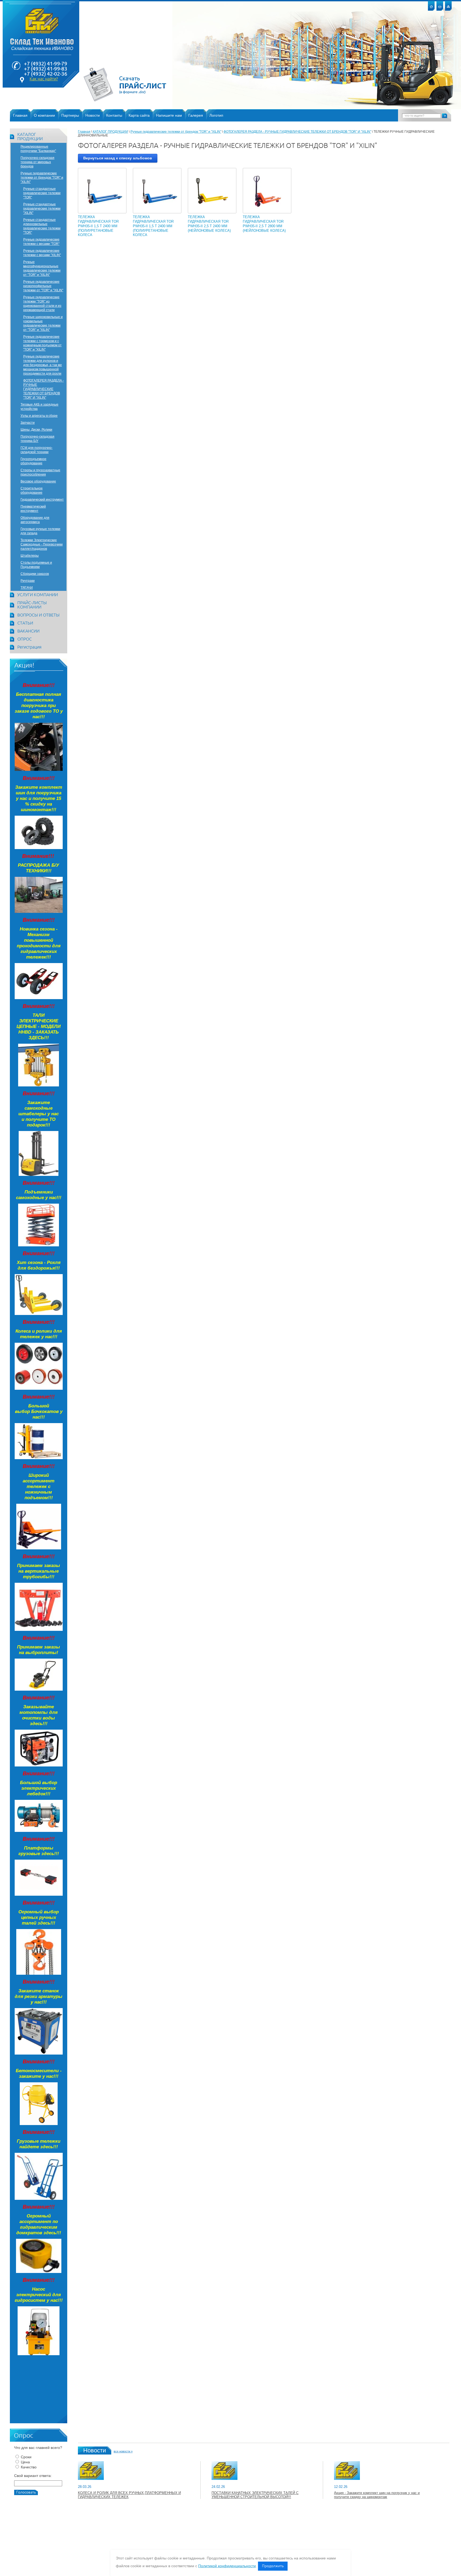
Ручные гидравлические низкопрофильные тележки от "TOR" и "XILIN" (43, 286)
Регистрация (29, 647)
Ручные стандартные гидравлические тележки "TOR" (42, 193)
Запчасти (28, 423)
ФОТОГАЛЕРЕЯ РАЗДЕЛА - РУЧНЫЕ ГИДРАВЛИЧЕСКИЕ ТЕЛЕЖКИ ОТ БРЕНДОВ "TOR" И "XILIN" (43, 389)
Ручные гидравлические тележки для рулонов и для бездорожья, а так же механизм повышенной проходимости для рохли (43, 365)
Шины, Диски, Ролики (36, 430)
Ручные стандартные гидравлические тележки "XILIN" (42, 209)
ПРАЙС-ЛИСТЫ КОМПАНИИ (32, 605)
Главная (84, 132)
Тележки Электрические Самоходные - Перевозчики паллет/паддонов (42, 544)
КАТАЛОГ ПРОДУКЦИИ (30, 137)
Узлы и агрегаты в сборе (39, 416)
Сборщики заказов (35, 574)
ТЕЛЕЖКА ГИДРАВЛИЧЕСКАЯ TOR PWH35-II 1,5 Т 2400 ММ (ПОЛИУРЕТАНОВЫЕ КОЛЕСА (98, 226)
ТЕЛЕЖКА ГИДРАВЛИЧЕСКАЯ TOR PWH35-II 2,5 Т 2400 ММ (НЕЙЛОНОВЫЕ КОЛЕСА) (209, 224)
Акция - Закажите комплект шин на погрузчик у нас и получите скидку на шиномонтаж (377, 2495)
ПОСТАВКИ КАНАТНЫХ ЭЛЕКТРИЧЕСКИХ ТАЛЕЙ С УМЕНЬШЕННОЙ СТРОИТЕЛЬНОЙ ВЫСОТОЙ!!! (255, 2495)
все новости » (123, 2451)
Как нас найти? (44, 79)
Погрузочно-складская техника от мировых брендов (37, 162)
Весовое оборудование (38, 481)
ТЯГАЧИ (27, 588)
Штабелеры (30, 556)
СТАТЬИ (25, 623)
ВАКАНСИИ (28, 631)
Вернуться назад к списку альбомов (118, 158)
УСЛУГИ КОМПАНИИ (38, 595)
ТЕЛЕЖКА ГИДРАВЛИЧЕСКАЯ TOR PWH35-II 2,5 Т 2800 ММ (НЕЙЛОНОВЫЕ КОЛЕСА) (264, 224)
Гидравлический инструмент (42, 500)
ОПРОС (25, 639)
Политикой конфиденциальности (227, 2566)
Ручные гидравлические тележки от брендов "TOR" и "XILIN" (42, 178)
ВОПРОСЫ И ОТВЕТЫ (38, 615)
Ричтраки (28, 581)
